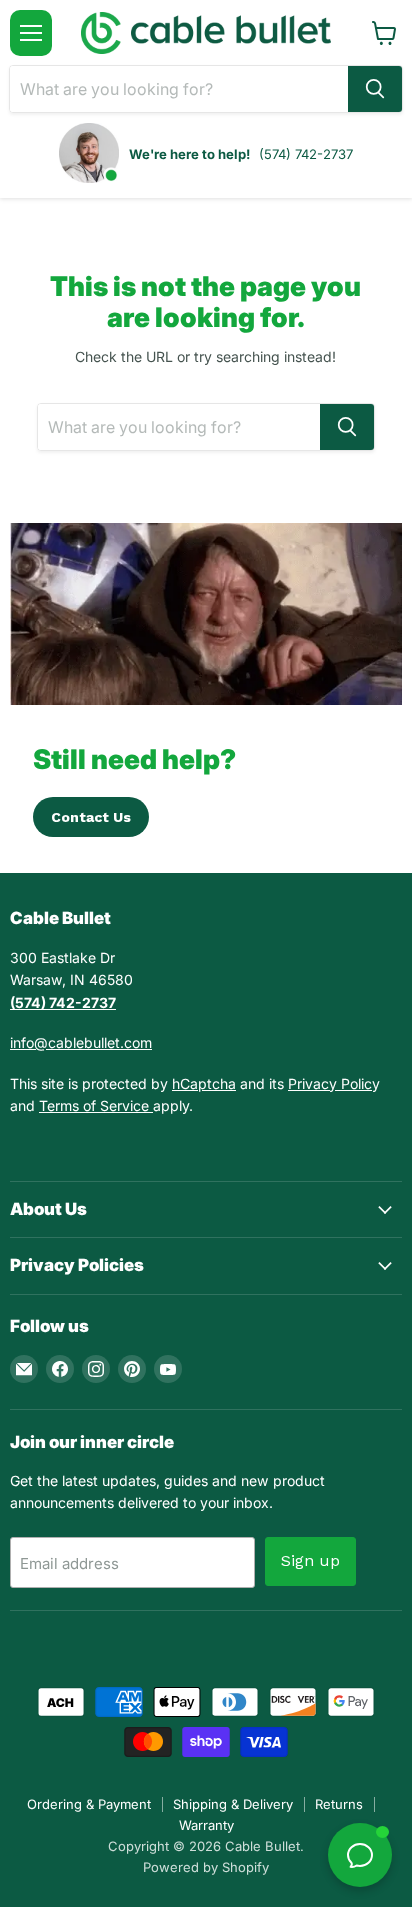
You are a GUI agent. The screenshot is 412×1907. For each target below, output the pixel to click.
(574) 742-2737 (306, 154)
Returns (339, 1804)
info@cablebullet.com (81, 1042)
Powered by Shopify (206, 1867)
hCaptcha (204, 1083)
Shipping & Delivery (233, 1804)
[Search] (375, 89)
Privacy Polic (330, 1083)
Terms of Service (96, 1105)
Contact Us (91, 817)
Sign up (310, 1560)
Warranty (206, 1825)
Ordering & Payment (89, 1804)
